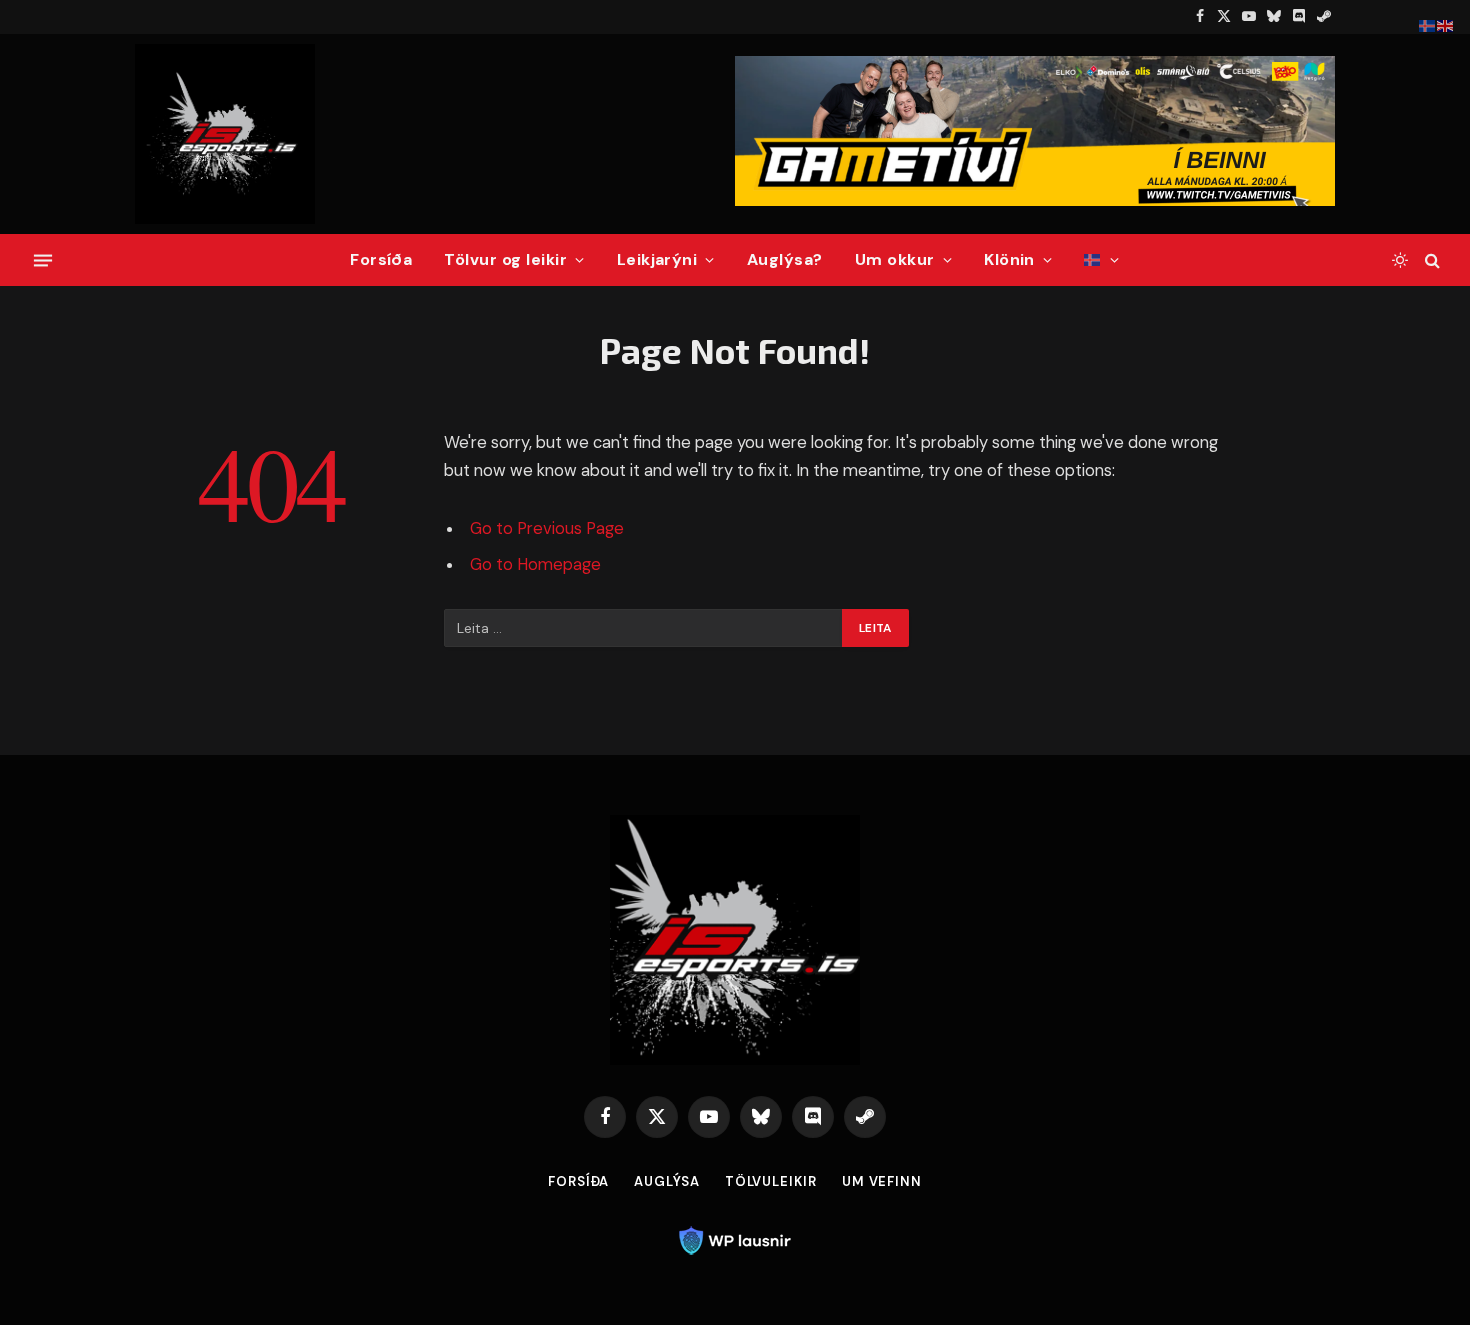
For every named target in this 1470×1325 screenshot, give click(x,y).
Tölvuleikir (771, 1181)
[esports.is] (225, 134)
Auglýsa (666, 1181)
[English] (1446, 25)
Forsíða (381, 259)
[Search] (1430, 260)
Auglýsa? (785, 259)
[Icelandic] (1101, 260)
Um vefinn (882, 1181)
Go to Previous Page (547, 528)
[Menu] (43, 260)
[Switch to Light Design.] (1400, 260)
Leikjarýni (657, 259)
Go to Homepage (535, 564)
